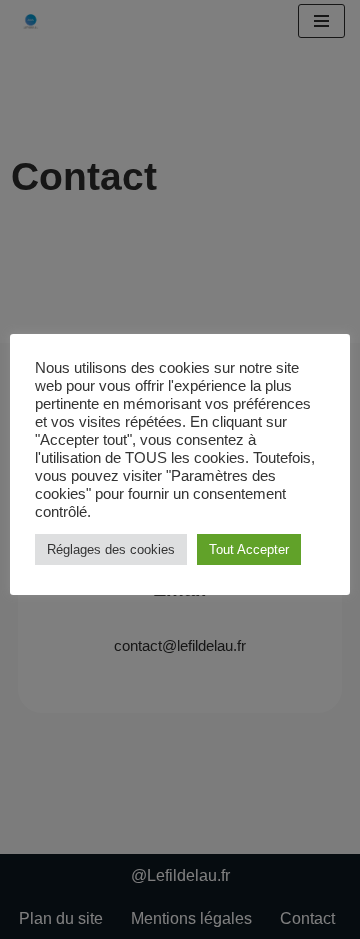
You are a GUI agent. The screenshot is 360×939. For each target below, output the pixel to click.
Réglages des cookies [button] (111, 549)
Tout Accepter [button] (249, 549)
